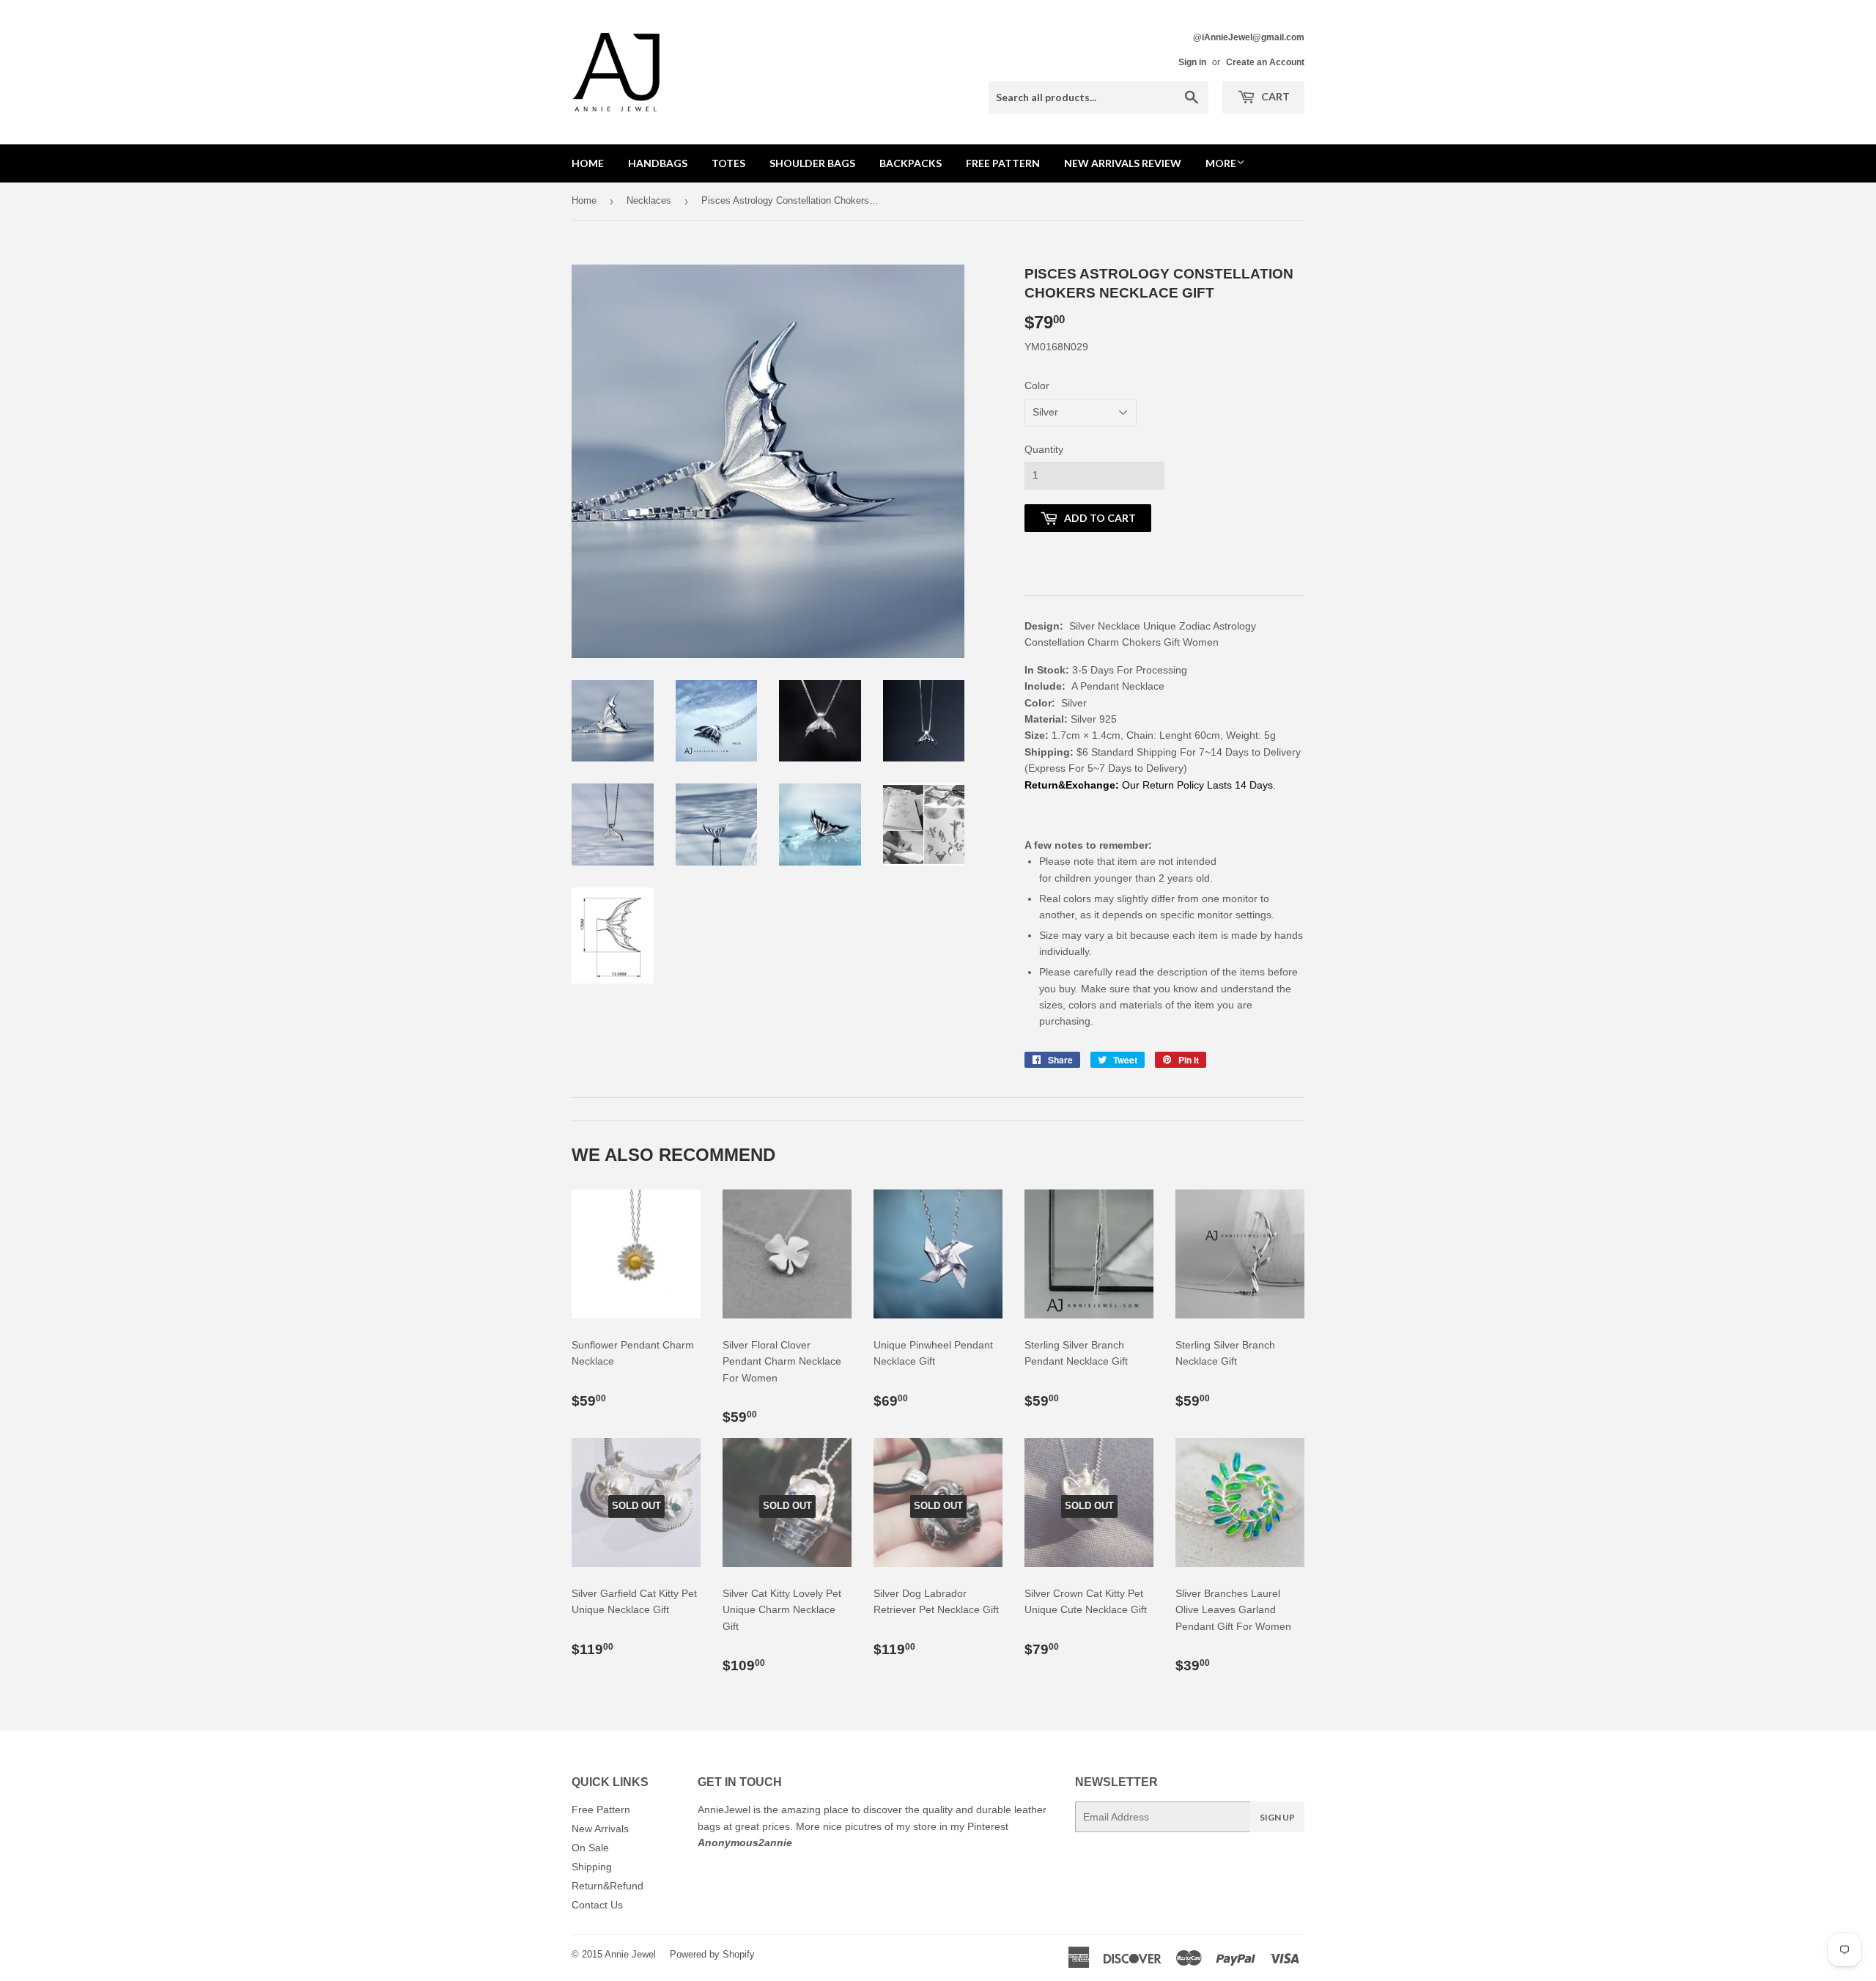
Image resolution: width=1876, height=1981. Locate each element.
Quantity (1044, 449)
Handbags (658, 163)
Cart (1274, 96)
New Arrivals (600, 1829)
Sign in (1192, 62)
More (1221, 163)
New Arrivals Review (1123, 163)
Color (1037, 385)
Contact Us (597, 1905)
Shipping (592, 1867)
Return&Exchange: (1072, 785)
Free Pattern (1003, 163)
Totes (728, 163)
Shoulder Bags (812, 163)
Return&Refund (608, 1886)
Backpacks (911, 163)
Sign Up (1277, 1817)
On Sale (590, 1848)
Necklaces (649, 200)
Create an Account (1265, 62)
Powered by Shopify (712, 1954)
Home (588, 163)
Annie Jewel (630, 1954)
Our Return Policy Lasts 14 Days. (1200, 785)
